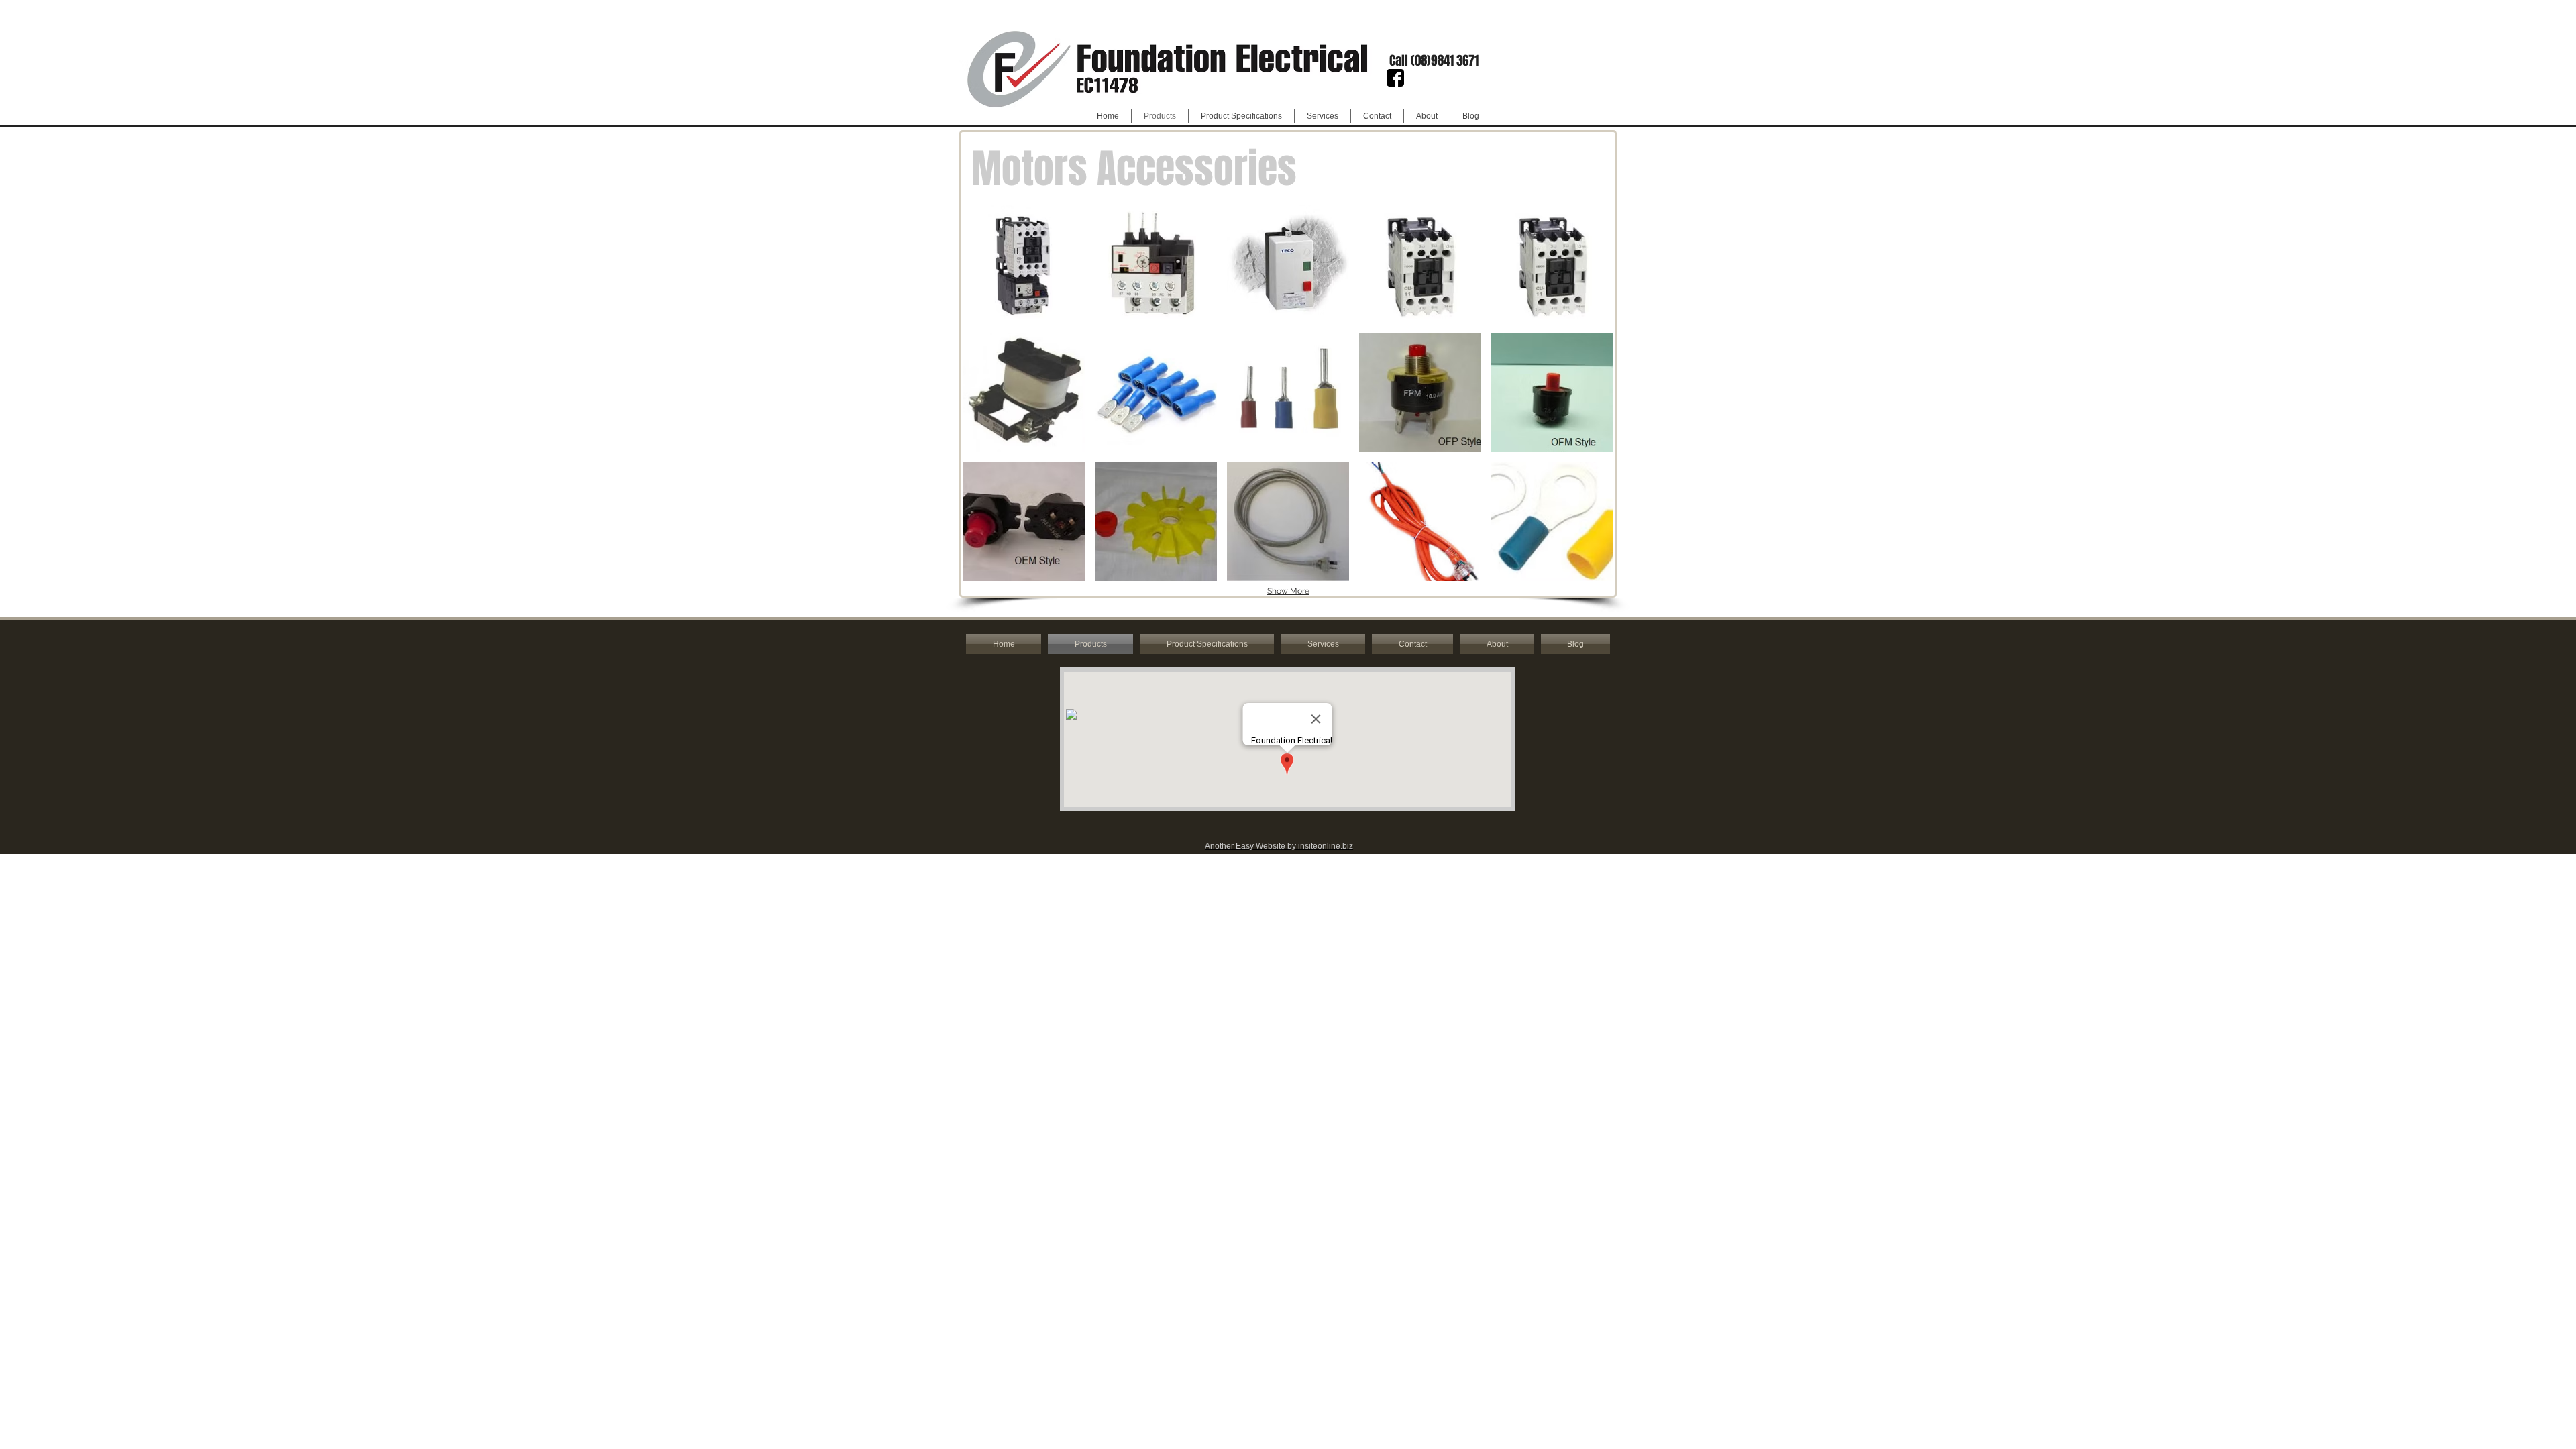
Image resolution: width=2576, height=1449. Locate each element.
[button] (1434, 60)
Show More (1288, 591)
